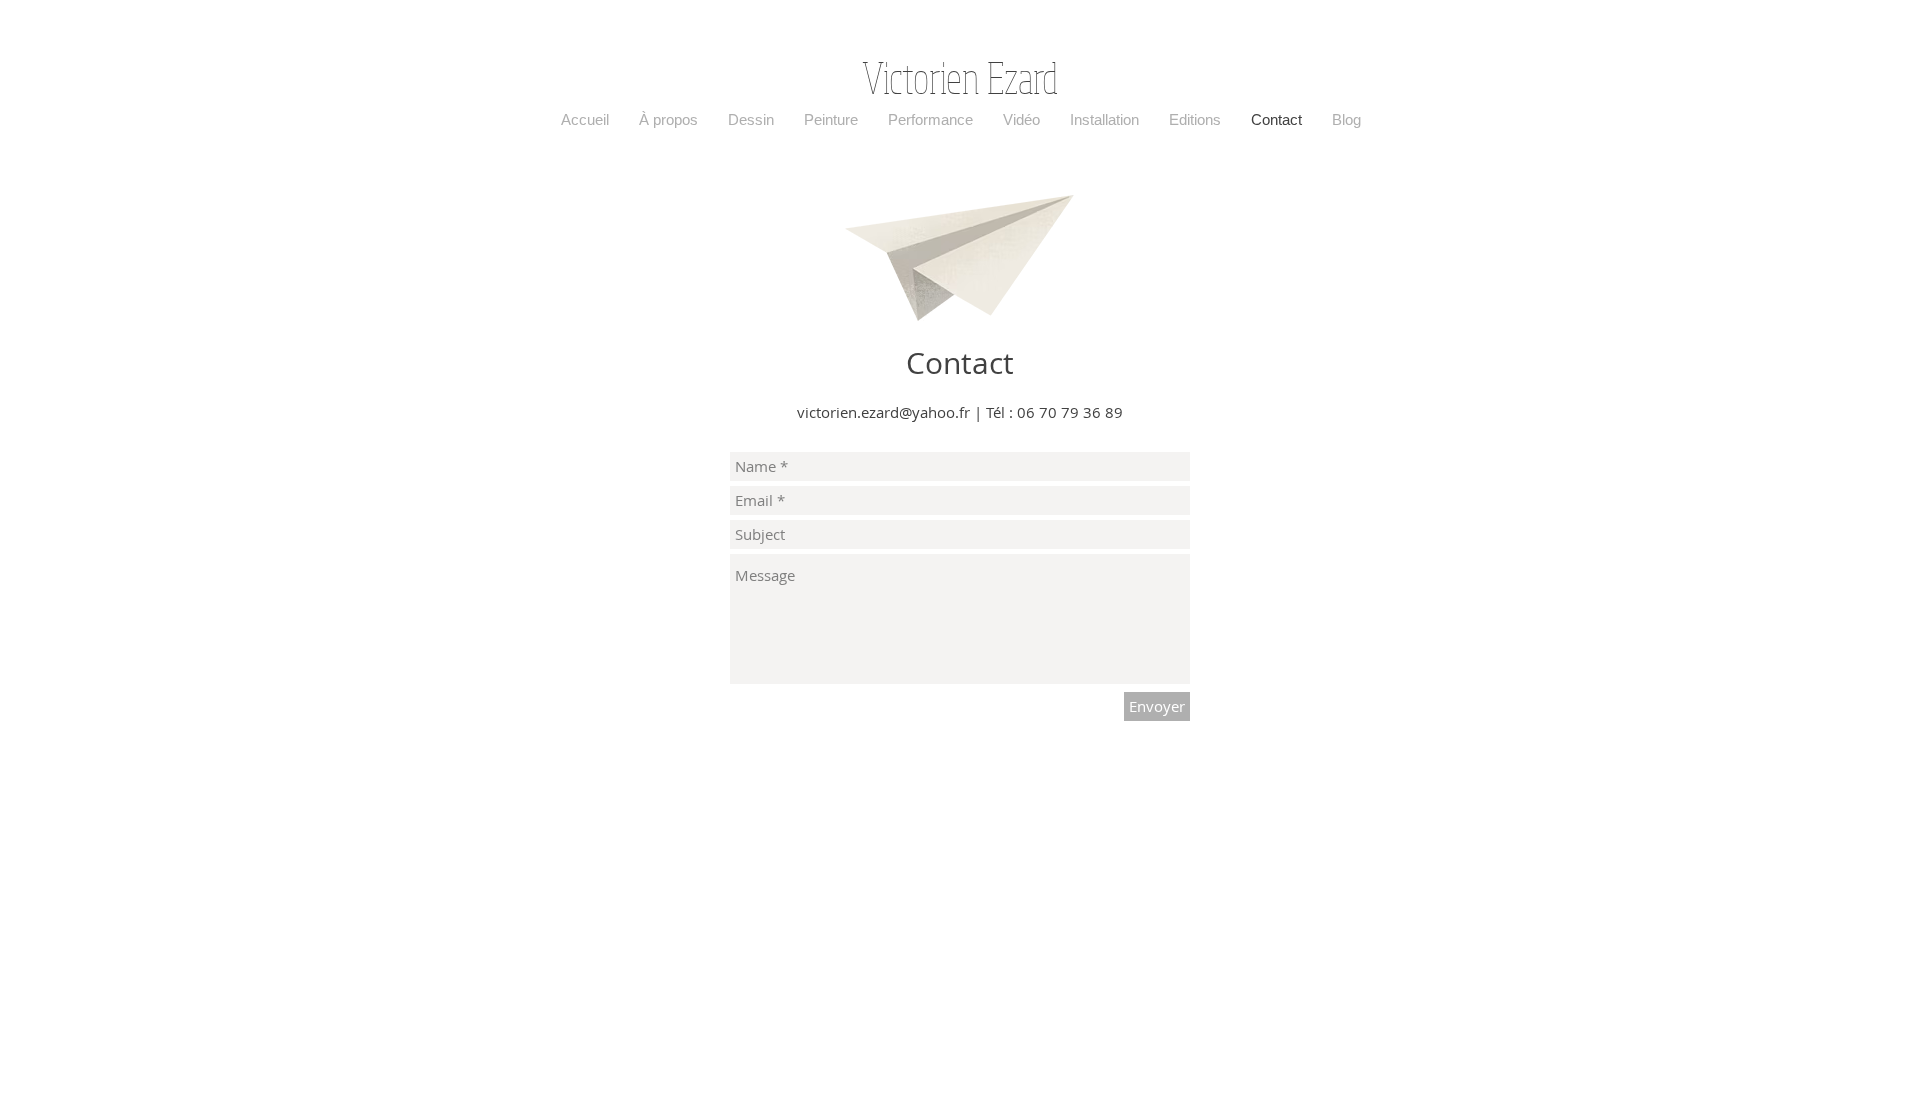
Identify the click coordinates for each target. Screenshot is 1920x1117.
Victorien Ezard (960, 77)
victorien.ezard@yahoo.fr (883, 412)
